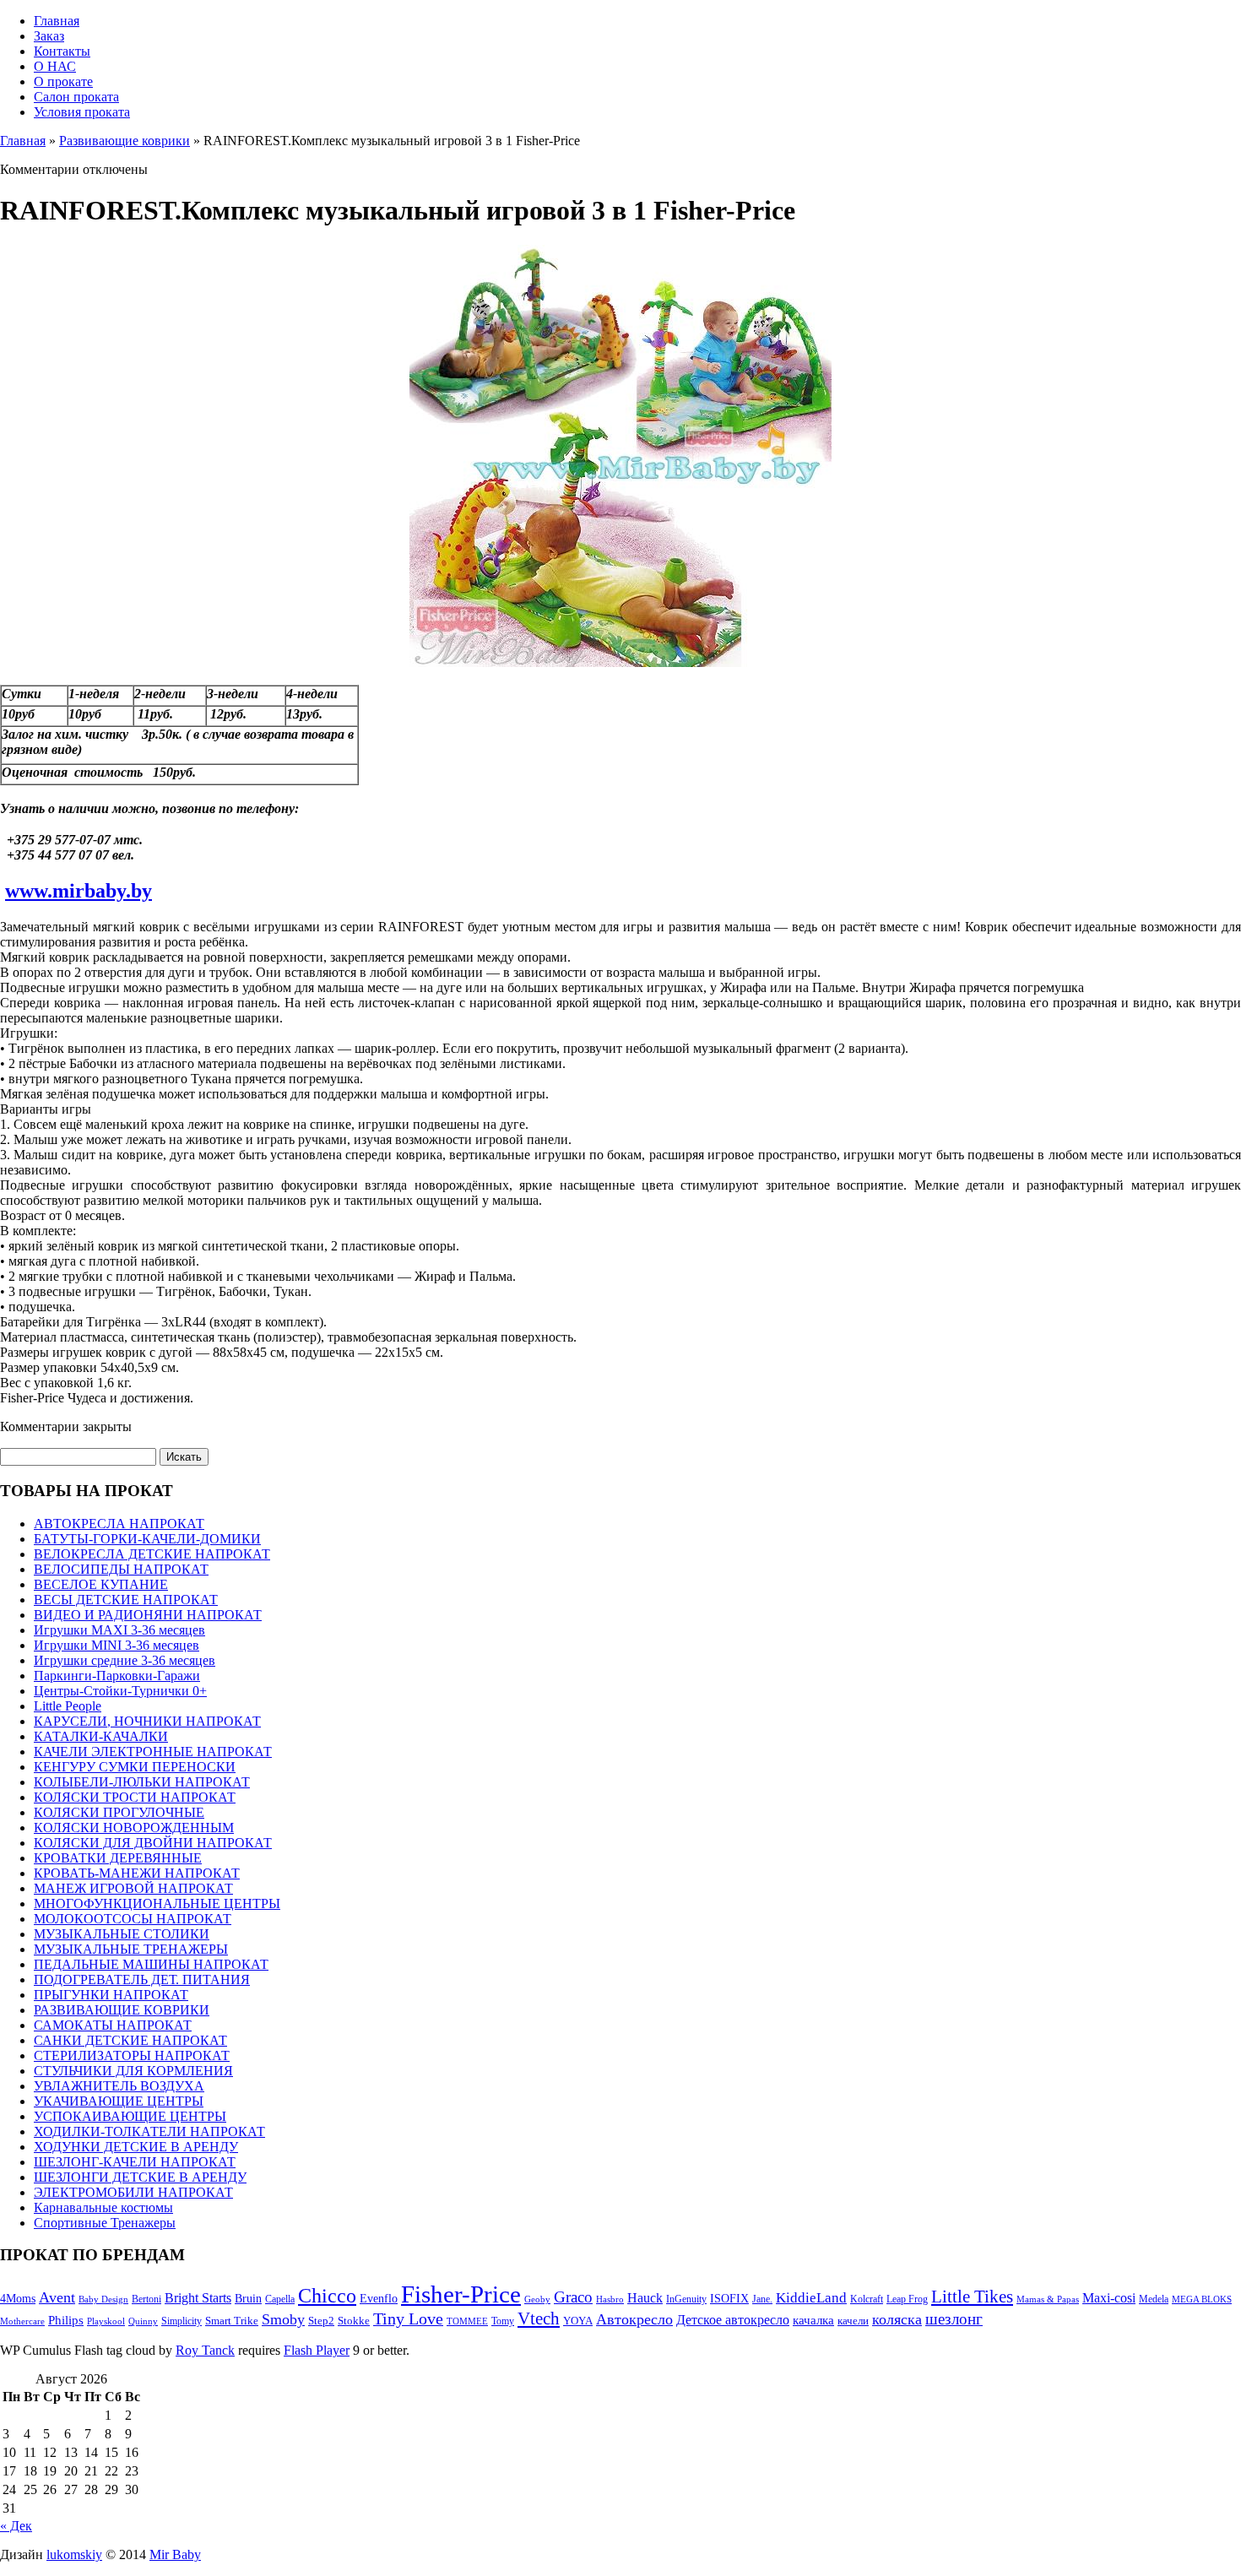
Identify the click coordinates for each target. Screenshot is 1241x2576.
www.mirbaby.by (79, 891)
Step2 (321, 2321)
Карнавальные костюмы (103, 2207)
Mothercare (22, 2321)
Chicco (327, 2296)
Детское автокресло (733, 2320)
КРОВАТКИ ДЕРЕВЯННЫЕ (118, 1858)
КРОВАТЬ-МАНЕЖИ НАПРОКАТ (137, 1873)
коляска (897, 2319)
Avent (57, 2297)
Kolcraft (867, 2299)
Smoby (283, 2319)
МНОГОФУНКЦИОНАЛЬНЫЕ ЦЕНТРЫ (157, 1904)
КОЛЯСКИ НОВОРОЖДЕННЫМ (134, 1828)
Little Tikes (972, 2297)
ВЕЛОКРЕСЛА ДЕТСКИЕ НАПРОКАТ (152, 1554)
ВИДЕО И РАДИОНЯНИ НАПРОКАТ (148, 1615)
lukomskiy (74, 2554)
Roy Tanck (205, 2350)
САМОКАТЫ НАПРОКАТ (113, 2025)
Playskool (106, 2321)
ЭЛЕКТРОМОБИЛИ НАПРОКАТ (133, 2192)
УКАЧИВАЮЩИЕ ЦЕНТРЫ (119, 2101)
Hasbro (610, 2299)
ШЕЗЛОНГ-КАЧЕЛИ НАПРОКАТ (135, 2162)
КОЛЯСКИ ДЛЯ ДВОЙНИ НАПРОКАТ (153, 1843)
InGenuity (686, 2299)
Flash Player (317, 2350)
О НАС (55, 66)
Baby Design (103, 2299)
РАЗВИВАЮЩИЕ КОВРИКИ (122, 2010)
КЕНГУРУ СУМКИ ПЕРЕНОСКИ (135, 1767)
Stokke (354, 2321)
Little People (68, 1706)
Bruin (248, 2298)
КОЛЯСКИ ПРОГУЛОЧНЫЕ (119, 1812)
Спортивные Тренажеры (105, 2223)
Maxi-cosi (1109, 2298)
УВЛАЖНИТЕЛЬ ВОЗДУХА (119, 2086)
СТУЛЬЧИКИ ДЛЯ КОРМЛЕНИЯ (133, 2071)
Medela (1154, 2299)
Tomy (503, 2321)
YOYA (578, 2321)
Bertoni (146, 2299)
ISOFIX (729, 2298)
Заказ (49, 36)
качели (853, 2321)
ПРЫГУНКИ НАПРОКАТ (111, 1995)
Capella (280, 2299)
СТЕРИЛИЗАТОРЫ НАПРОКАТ (132, 2055)
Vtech (539, 2318)
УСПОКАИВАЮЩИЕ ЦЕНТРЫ (130, 2116)
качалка (813, 2320)
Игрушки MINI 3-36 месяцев (117, 1645)
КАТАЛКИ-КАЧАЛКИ (101, 1736)
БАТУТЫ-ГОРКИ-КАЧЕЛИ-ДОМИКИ (147, 1539)
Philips (66, 2320)
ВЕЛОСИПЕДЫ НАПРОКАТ (121, 1569)
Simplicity (182, 2321)
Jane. (762, 2299)
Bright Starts (198, 2298)
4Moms (18, 2298)
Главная (57, 21)
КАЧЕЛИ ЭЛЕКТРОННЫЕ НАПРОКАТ (153, 1752)
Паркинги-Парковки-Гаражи (117, 1676)
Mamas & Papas (1048, 2299)
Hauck (645, 2298)
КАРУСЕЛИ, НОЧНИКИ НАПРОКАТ (147, 1721)
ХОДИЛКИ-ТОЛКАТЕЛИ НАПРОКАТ (149, 2131)
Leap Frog (907, 2299)
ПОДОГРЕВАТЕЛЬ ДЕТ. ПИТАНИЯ (142, 1979)
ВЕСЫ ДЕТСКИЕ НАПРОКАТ (126, 1600)
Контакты (62, 51)
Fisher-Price (461, 2294)
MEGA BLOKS (1202, 2299)
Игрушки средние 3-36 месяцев (125, 1660)
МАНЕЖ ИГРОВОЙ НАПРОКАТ (133, 1888)
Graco (573, 2297)
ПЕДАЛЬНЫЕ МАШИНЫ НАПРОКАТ (151, 1964)
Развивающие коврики (125, 141)
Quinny (143, 2321)
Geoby (537, 2299)
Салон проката (76, 97)
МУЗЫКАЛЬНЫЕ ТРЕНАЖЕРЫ (131, 1949)
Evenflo (379, 2298)
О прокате (63, 81)
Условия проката (82, 112)
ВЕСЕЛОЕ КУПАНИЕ (101, 1584)
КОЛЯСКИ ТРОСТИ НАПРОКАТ (135, 1797)
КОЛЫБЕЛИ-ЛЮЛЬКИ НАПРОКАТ (142, 1782)
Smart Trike (232, 2321)
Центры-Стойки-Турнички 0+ (120, 1691)
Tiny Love (408, 2319)
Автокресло (634, 2319)
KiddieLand (811, 2298)
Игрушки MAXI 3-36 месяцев (119, 1630)
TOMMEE (467, 2321)
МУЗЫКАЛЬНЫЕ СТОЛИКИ (122, 1934)
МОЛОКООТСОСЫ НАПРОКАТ (133, 1919)
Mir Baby (175, 2554)
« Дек (16, 2526)
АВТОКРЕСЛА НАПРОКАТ (119, 1524)
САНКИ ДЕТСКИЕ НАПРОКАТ (130, 2040)
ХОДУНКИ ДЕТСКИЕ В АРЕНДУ (136, 2147)
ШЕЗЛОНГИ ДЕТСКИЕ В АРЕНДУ (140, 2177)
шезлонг (954, 2319)
